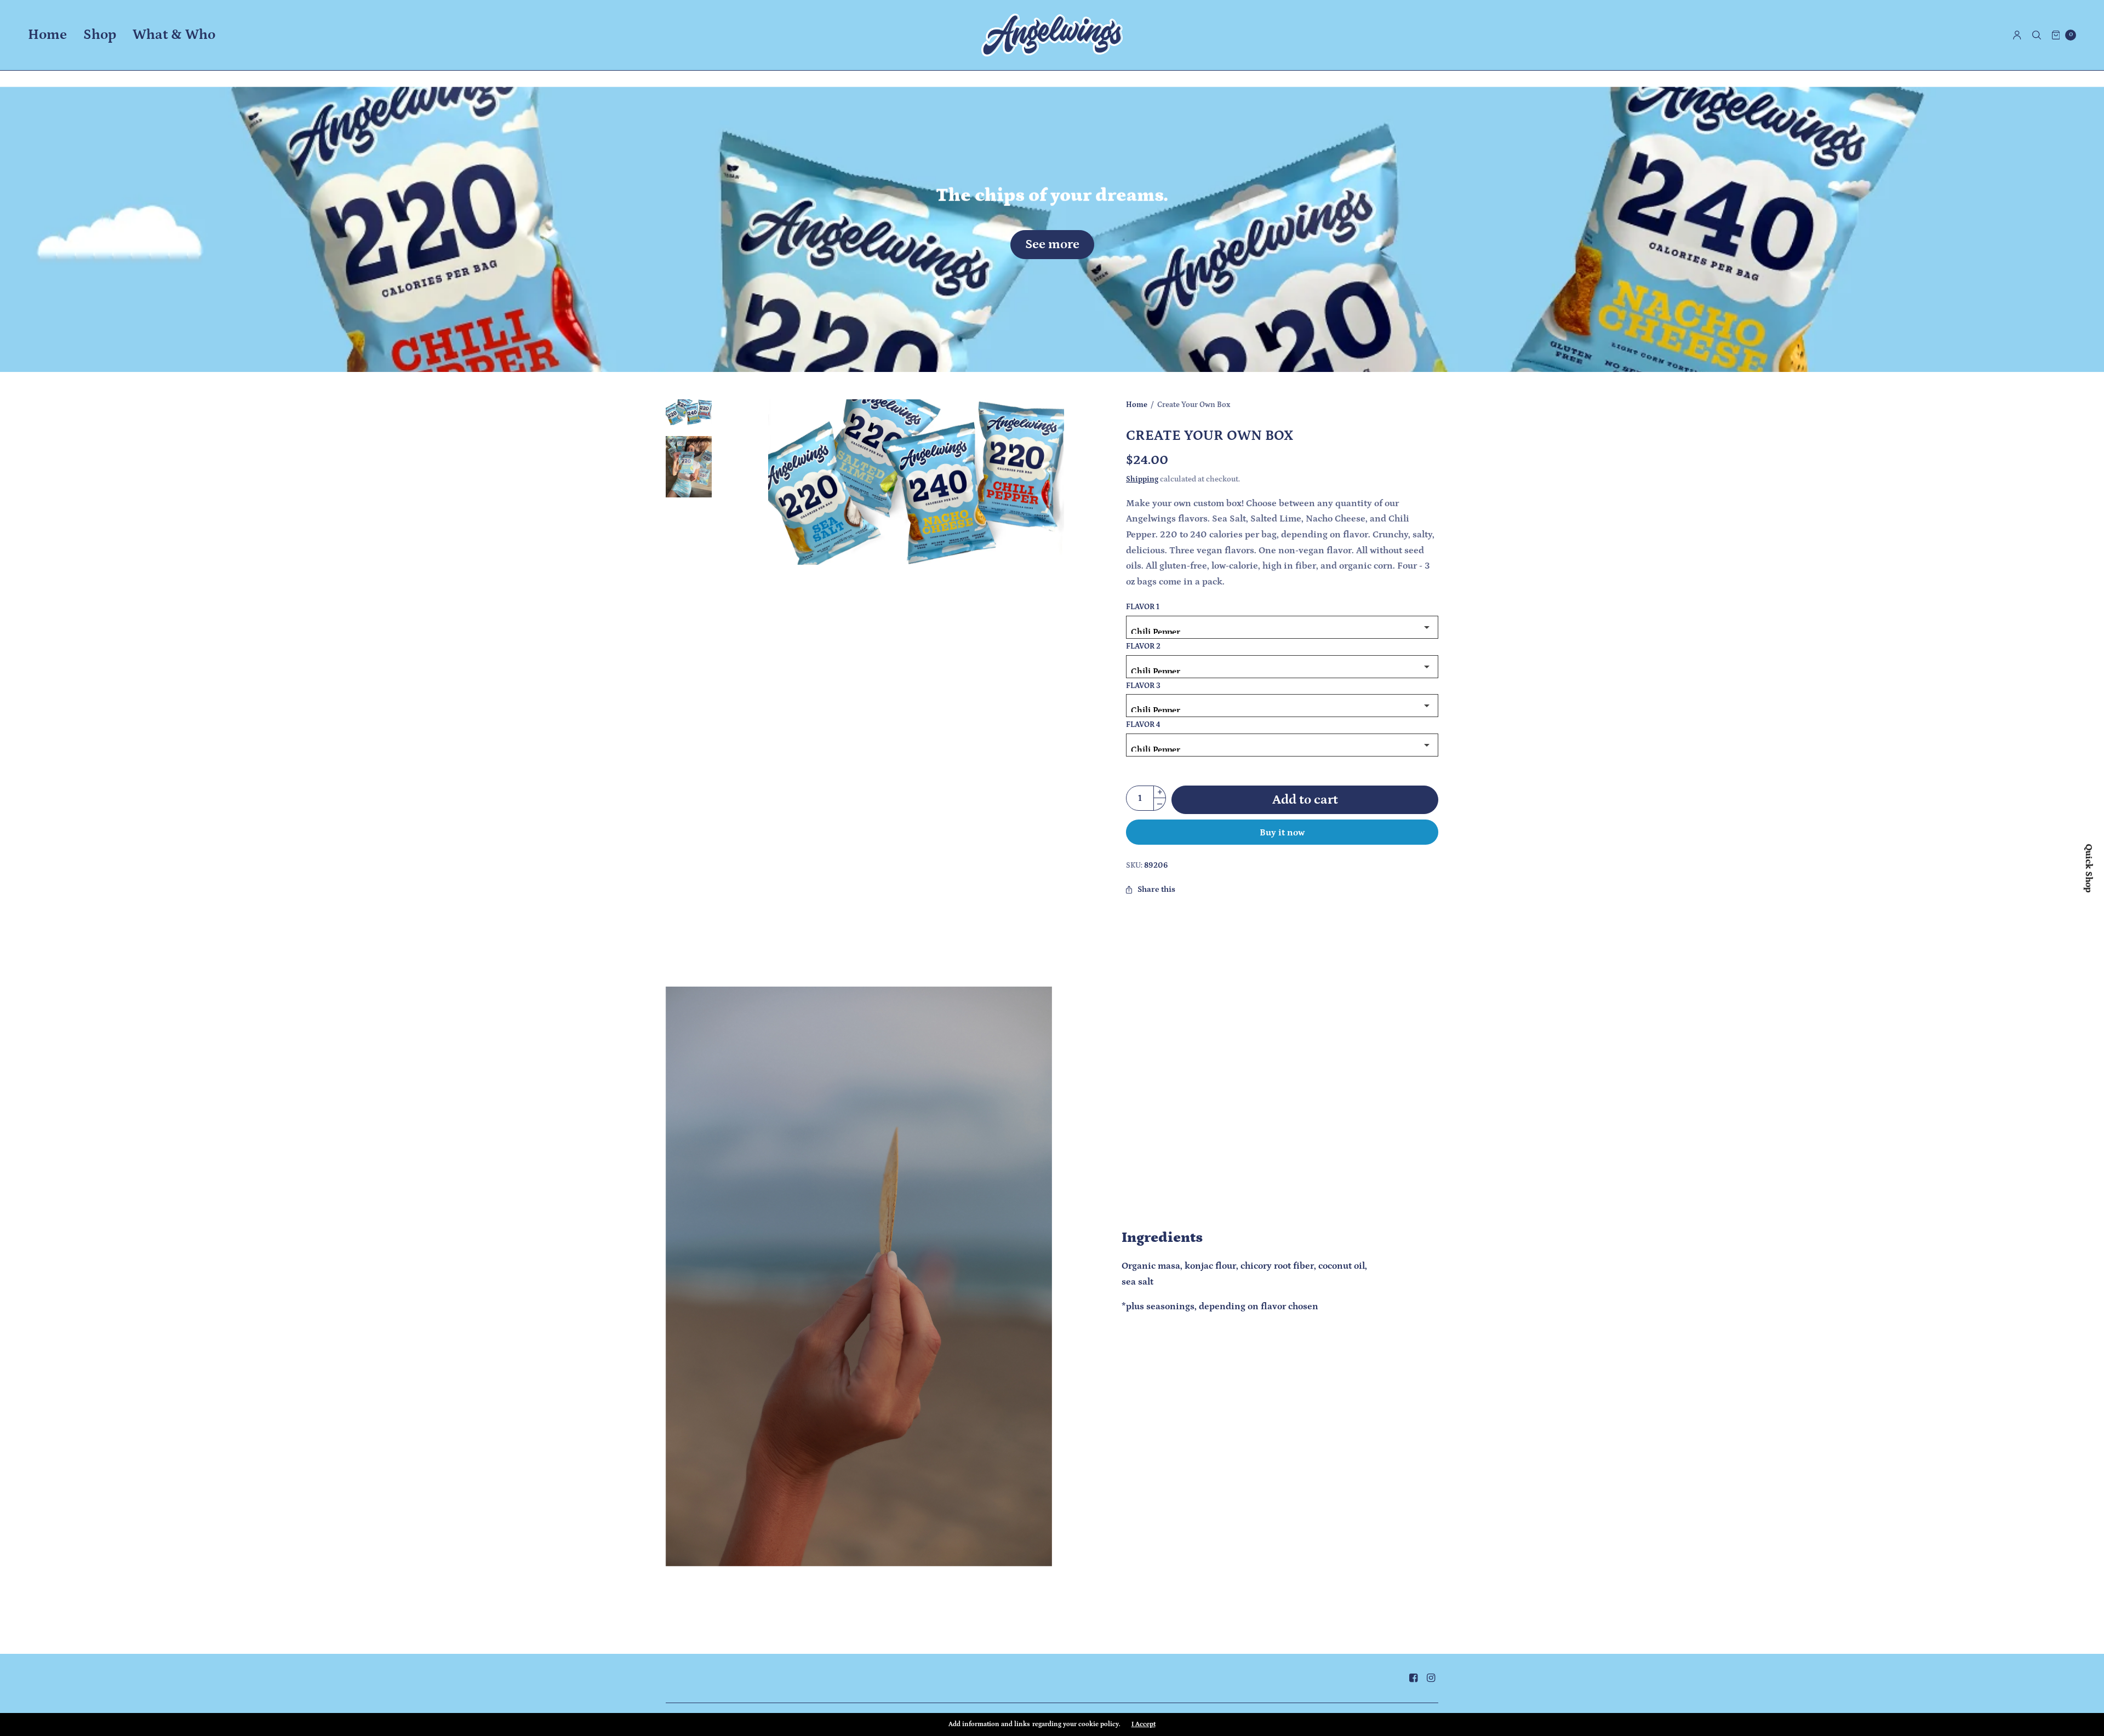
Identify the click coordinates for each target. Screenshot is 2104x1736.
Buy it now (1282, 833)
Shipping (1142, 479)
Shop (100, 35)
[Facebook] (1413, 1678)
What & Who (174, 35)
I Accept (1144, 1724)
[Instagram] (1431, 1678)
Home (47, 35)
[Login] (2017, 35)
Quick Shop (2088, 868)
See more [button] (1052, 244)
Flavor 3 (1143, 686)
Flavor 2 (1143, 647)
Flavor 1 (1143, 608)
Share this (1156, 890)
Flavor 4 (1143, 725)
